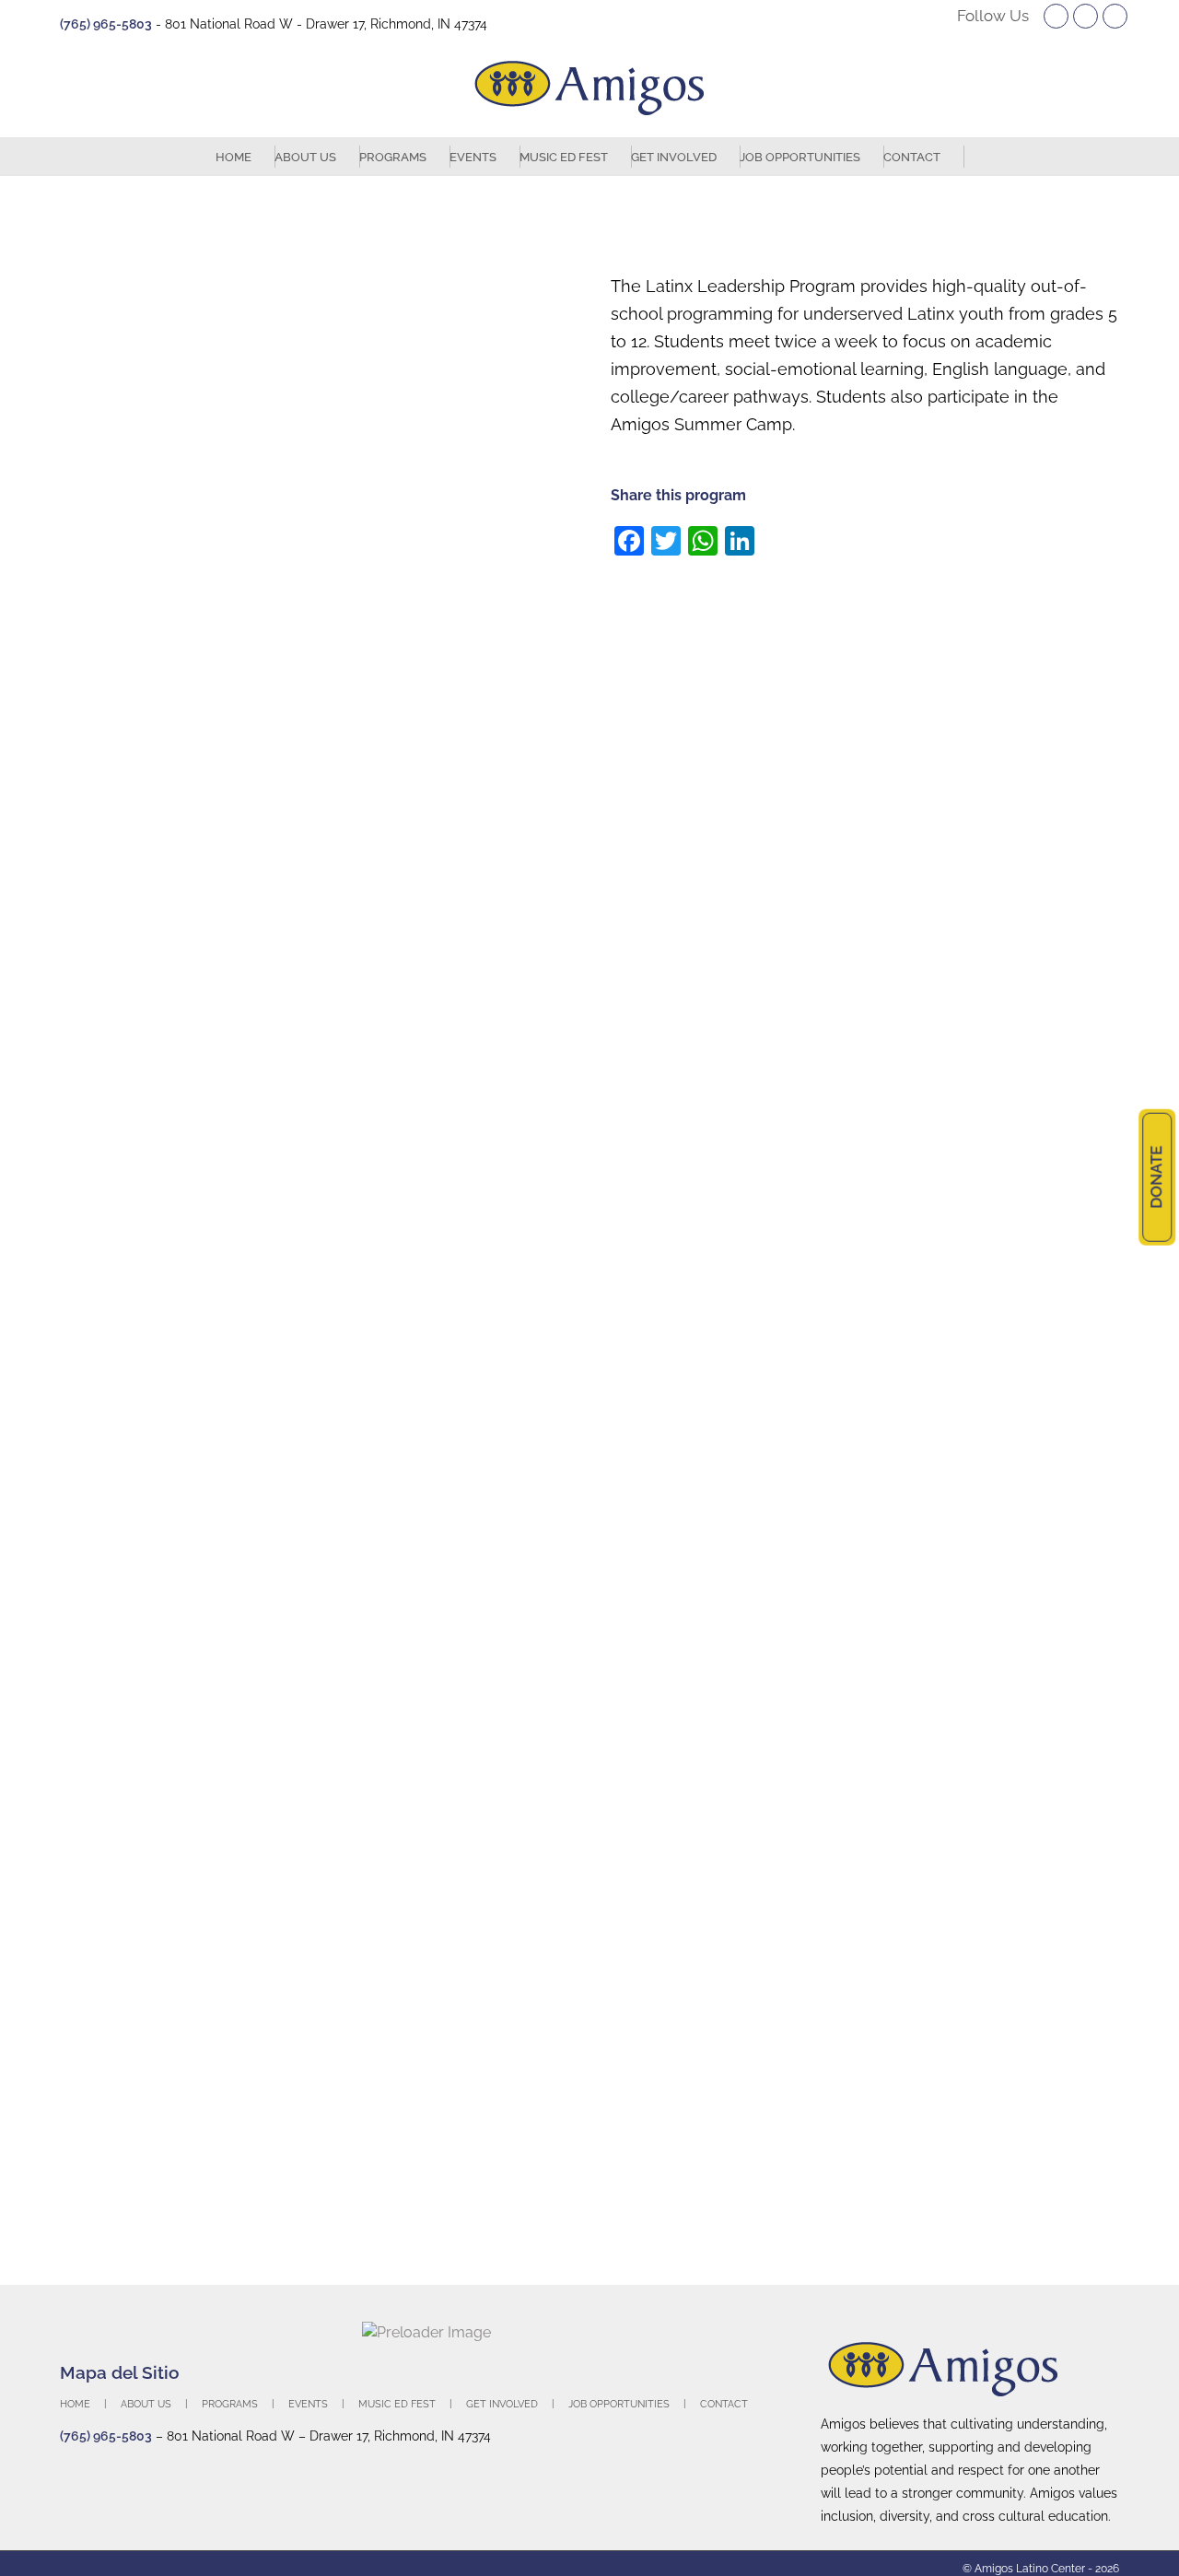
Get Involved (502, 2404)
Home (75, 2404)
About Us (146, 2404)
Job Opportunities (619, 2404)
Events (308, 2404)
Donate (1156, 1177)
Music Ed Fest (397, 2404)
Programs (230, 2404)
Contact (724, 2404)
